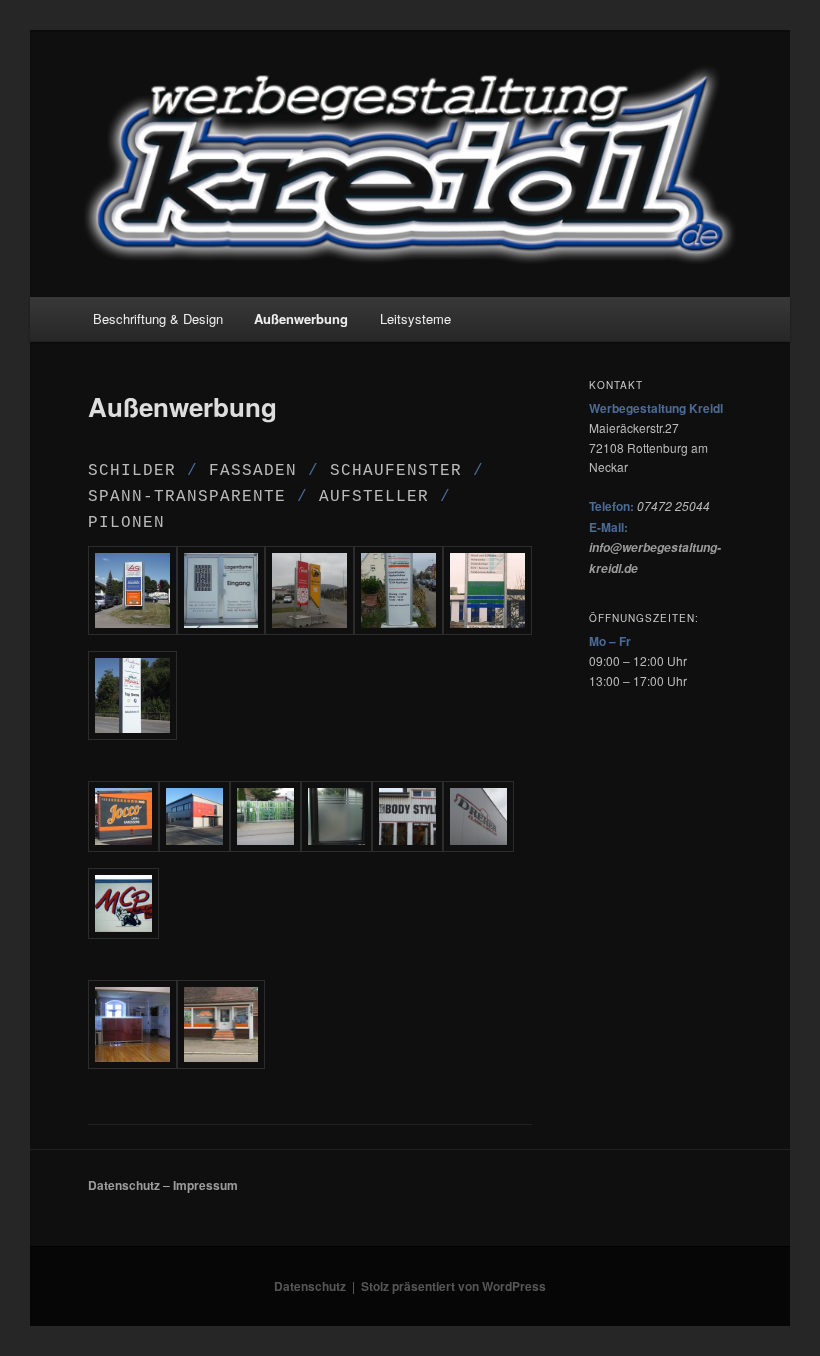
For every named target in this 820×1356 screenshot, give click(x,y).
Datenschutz (124, 1185)
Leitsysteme (415, 318)
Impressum (205, 1185)
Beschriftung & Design (158, 318)
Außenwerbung (301, 318)
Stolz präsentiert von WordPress (453, 1286)
